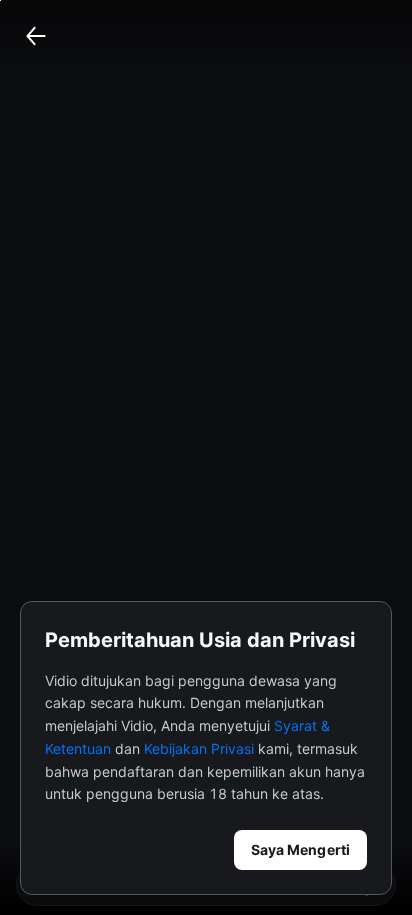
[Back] (36, 36)
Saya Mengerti (300, 849)
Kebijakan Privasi (199, 748)
